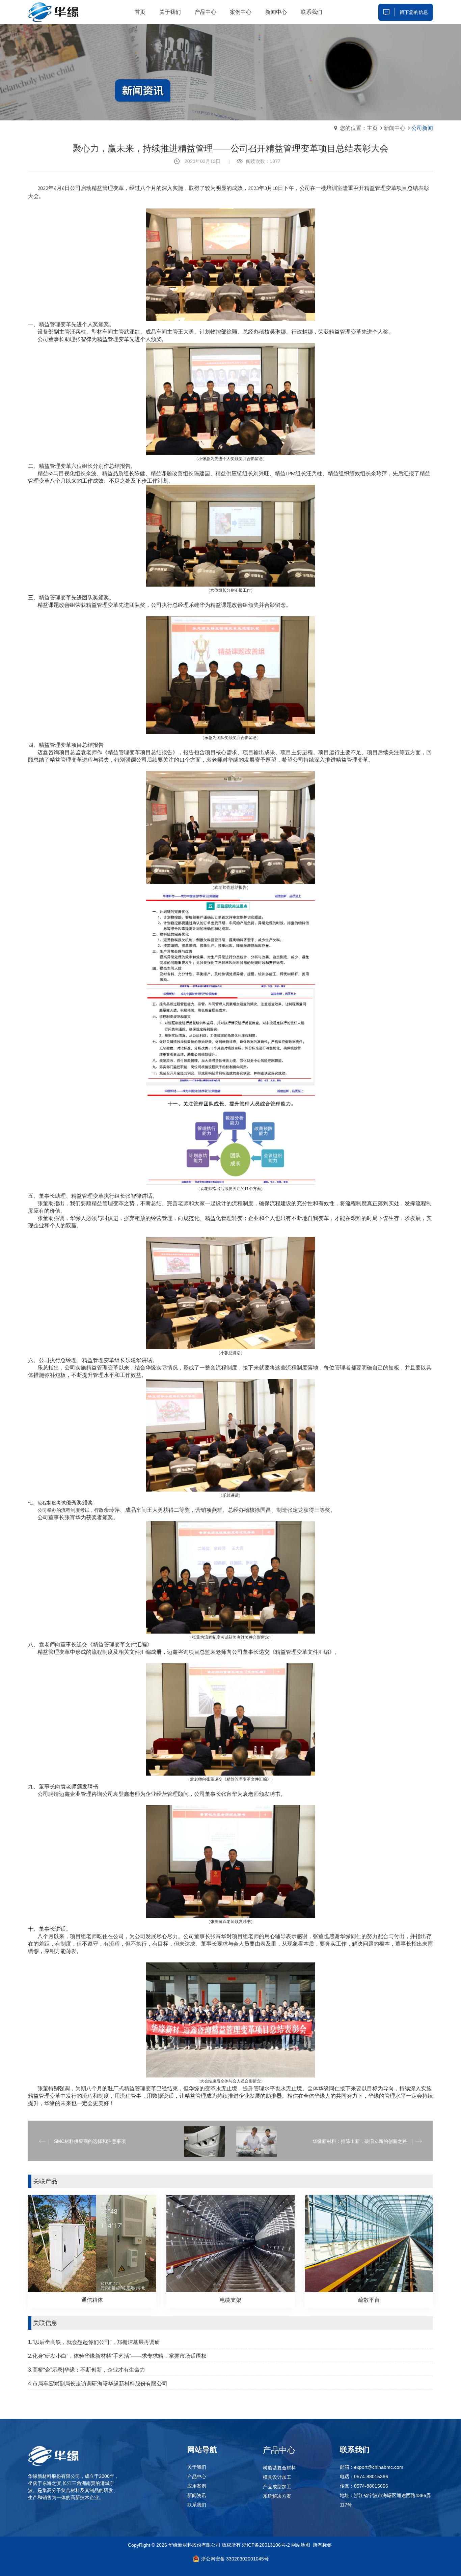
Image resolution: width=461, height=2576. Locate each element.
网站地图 (301, 2545)
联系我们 (197, 2505)
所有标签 (322, 2545)
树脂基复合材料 (279, 2468)
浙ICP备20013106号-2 (266, 2545)
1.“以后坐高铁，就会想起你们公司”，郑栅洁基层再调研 (94, 2342)
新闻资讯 (197, 2495)
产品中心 (197, 2476)
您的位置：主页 (359, 128)
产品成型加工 (277, 2487)
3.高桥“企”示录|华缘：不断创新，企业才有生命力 (87, 2370)
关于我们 (197, 2467)
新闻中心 (395, 128)
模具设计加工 (277, 2477)
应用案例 (197, 2486)
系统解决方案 (277, 2496)
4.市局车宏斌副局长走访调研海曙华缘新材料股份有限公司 (98, 2384)
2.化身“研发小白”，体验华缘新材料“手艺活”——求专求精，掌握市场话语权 (117, 2356)
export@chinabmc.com (379, 2467)
